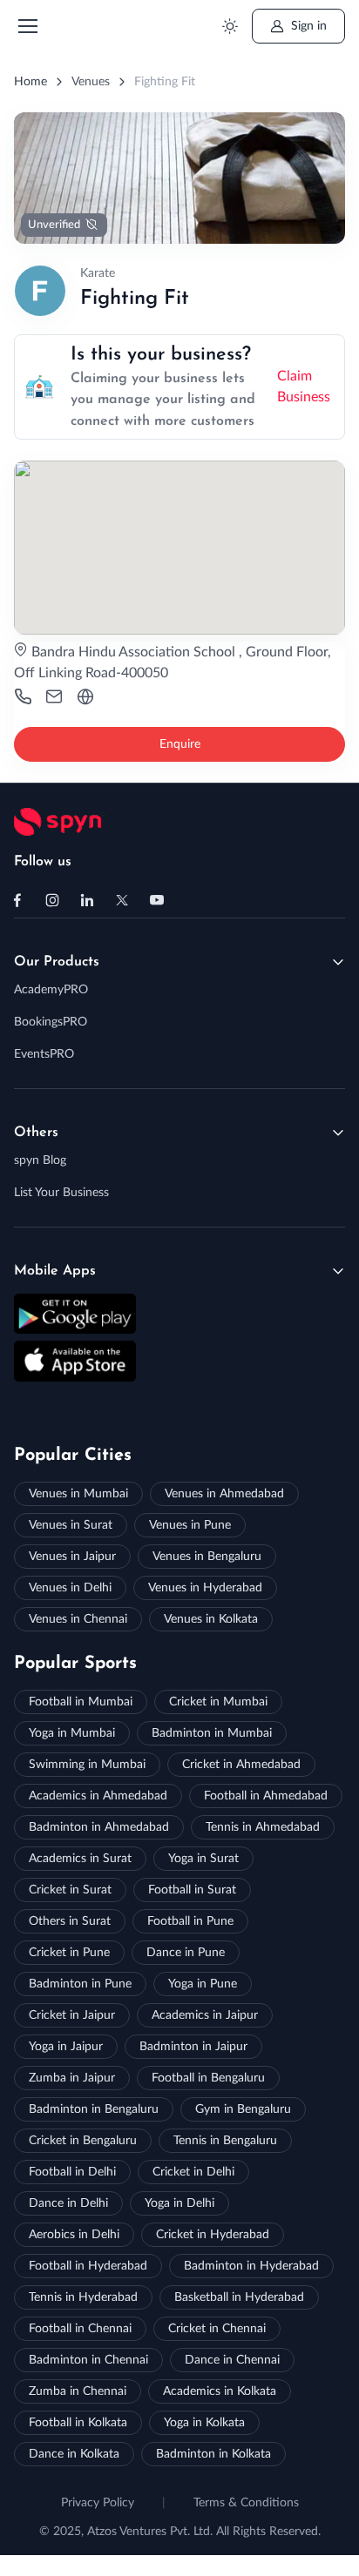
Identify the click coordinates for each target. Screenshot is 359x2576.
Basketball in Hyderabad (239, 2297)
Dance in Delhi (68, 2203)
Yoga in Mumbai (72, 1733)
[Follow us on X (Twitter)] (122, 900)
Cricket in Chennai (217, 2329)
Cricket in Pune (69, 1953)
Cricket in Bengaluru (83, 2141)
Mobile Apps (55, 1271)
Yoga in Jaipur (66, 2047)
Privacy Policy (98, 2503)
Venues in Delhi (70, 1588)
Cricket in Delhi (193, 2172)
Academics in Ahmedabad (98, 1796)
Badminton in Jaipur (193, 2047)
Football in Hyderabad (88, 2266)
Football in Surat (192, 1890)
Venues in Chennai (78, 1619)
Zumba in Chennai (78, 2391)
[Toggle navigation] (27, 26)
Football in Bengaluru (208, 2078)
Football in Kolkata (78, 2423)
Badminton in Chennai (88, 2360)
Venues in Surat (71, 1525)
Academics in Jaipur (205, 2015)
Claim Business (304, 387)
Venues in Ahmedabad (224, 1494)
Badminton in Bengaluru (94, 2109)
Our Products (57, 962)
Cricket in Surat (70, 1890)
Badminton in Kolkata (213, 2454)
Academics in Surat (80, 1859)
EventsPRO (44, 1054)
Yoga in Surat (203, 1859)
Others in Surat (70, 1921)
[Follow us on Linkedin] (87, 900)
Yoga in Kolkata (204, 2423)
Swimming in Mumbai (87, 1765)
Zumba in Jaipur (72, 2078)
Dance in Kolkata (74, 2454)
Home (30, 82)
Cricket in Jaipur (72, 2015)
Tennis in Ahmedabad (263, 1827)
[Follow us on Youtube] (157, 900)
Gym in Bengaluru (243, 2109)
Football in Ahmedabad (266, 1796)
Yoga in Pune (203, 1984)
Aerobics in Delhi (74, 2235)
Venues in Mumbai (78, 1494)
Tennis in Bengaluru (225, 2141)
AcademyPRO (51, 990)
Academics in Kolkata (220, 2391)
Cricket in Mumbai (218, 1702)
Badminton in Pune (80, 1984)
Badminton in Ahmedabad (99, 1827)
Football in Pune (190, 1921)
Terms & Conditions (246, 2503)
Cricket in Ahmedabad (241, 1765)
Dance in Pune (186, 1953)
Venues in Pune (190, 1525)
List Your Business (61, 1193)
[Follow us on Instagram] (52, 900)
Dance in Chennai (232, 2360)
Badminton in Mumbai (212, 1733)
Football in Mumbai (81, 1702)
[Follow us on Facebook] (17, 900)
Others (36, 1133)
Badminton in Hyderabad (251, 2266)
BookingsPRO (51, 1022)
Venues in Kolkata (211, 1619)
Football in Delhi (72, 2172)
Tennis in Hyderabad (83, 2297)
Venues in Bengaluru (207, 1557)
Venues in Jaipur (72, 1557)
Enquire (180, 744)
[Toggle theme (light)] (230, 27)
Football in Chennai (80, 2329)
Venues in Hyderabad (205, 1588)
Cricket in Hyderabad (213, 2235)
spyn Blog (40, 1160)
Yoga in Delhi (179, 2203)
